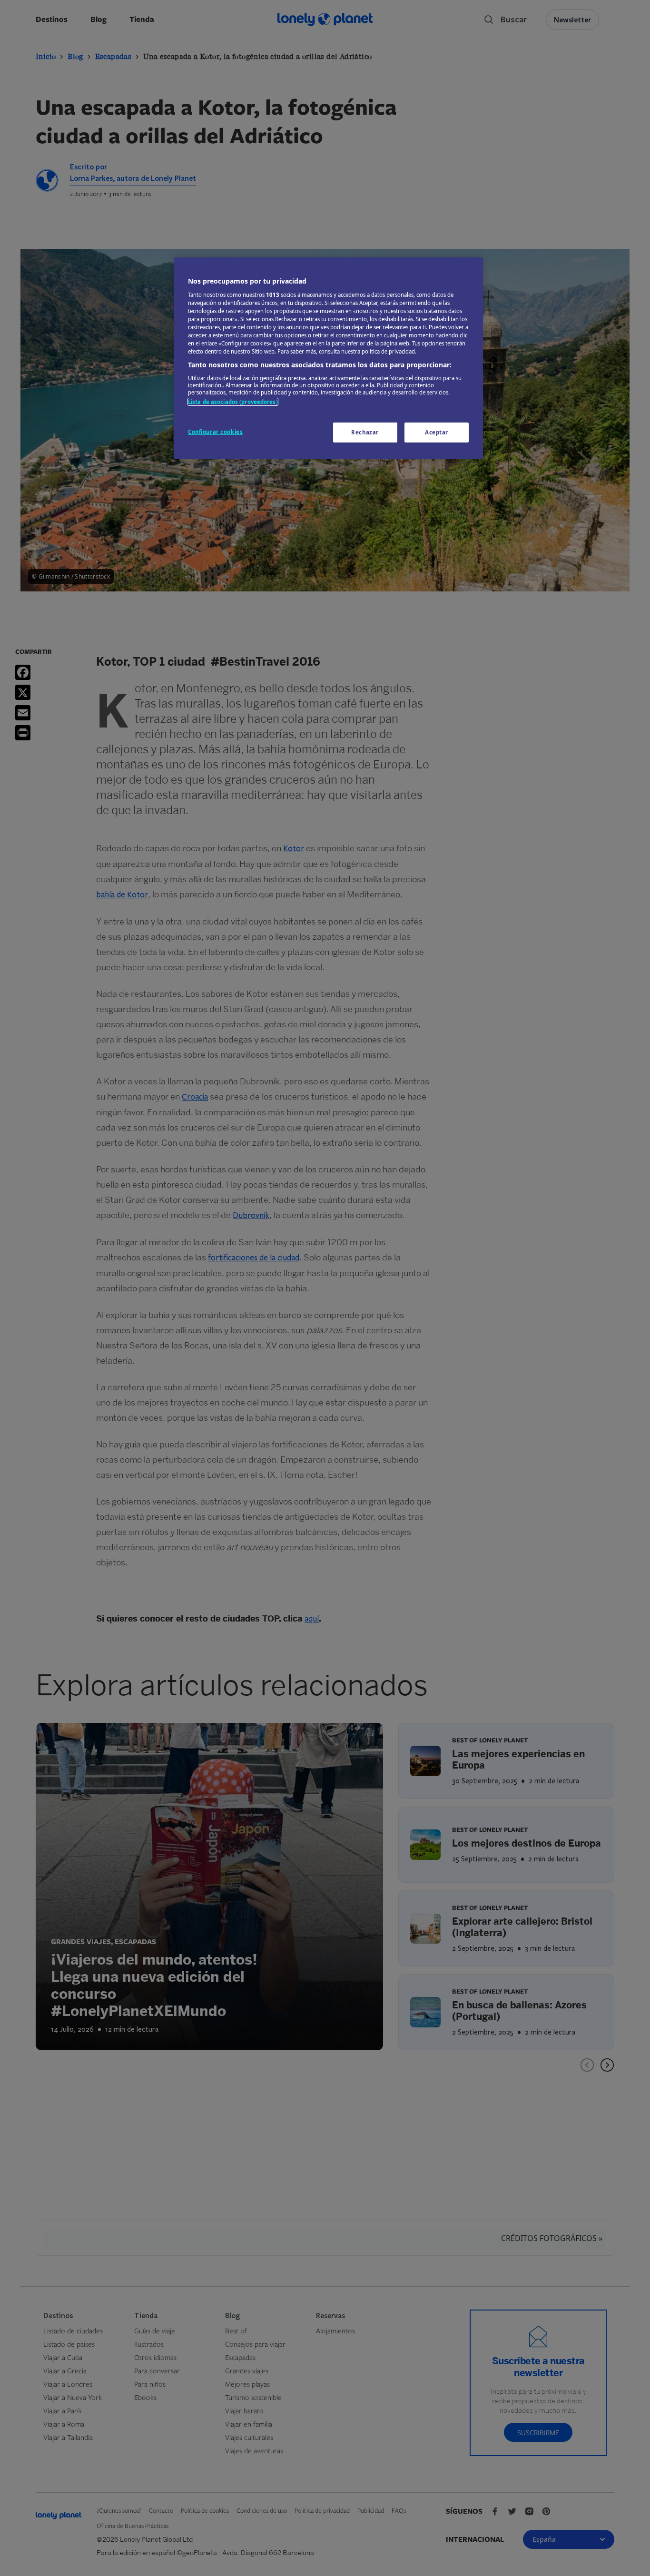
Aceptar (437, 432)
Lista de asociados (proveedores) (233, 402)
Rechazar (365, 432)
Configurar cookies (215, 432)
